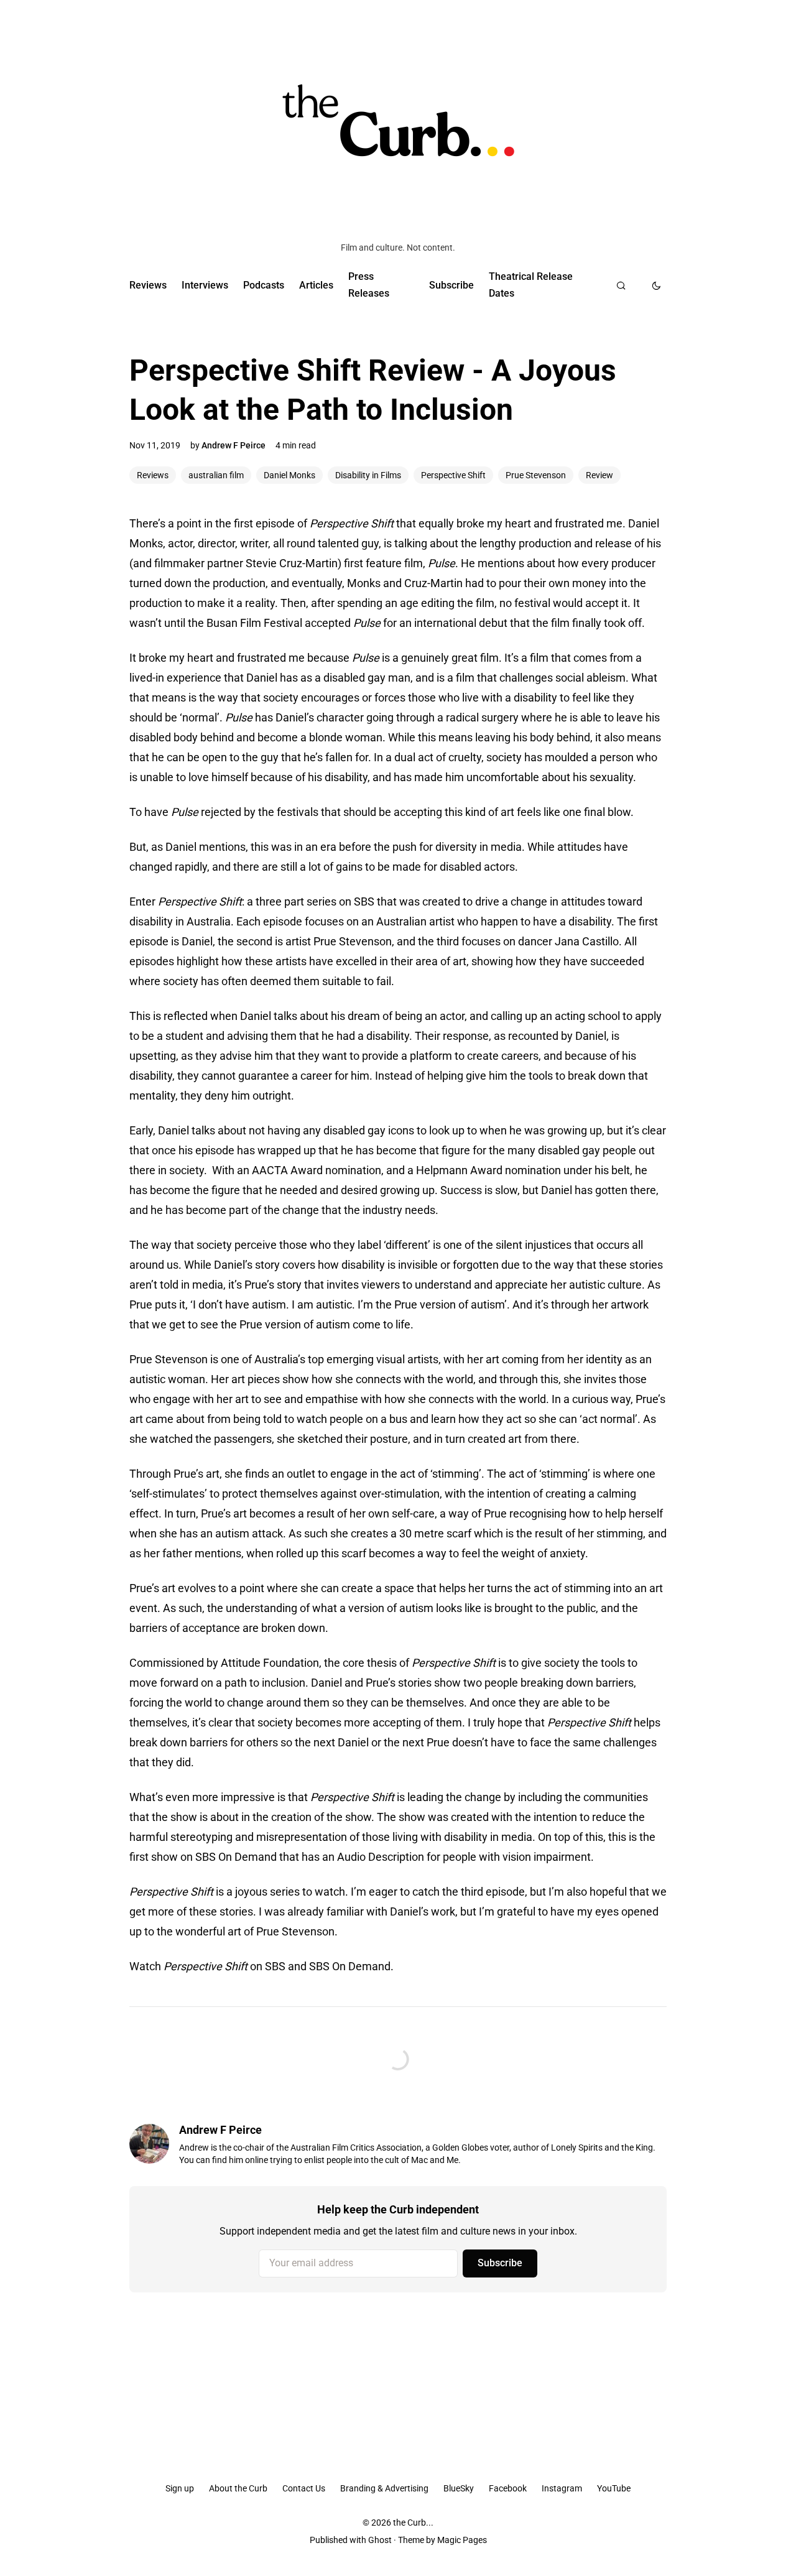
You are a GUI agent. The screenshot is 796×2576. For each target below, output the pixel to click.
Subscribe (451, 285)
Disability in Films (368, 475)
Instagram (562, 2488)
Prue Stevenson (536, 475)
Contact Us (304, 2488)
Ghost (380, 2540)
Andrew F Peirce (234, 445)
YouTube (614, 2488)
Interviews (205, 285)
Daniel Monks (289, 475)
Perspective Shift (453, 475)
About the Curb (238, 2488)
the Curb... (413, 2523)
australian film (216, 475)
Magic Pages (462, 2540)
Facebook (508, 2488)
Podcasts (264, 285)
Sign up (180, 2488)
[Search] (621, 285)
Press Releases (369, 285)
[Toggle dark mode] (656, 285)
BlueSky (459, 2488)
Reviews (148, 285)
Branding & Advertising (384, 2488)
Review (599, 475)
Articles (316, 285)
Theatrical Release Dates (531, 285)
